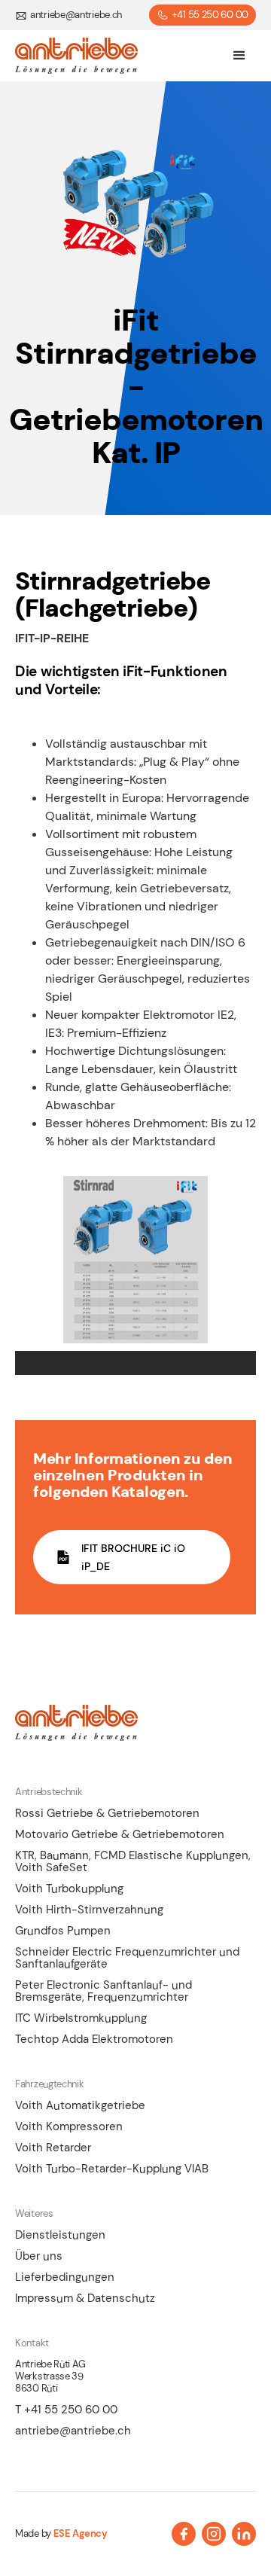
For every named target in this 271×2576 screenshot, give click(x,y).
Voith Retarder (53, 2148)
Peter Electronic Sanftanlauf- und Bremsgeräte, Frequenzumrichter (104, 1991)
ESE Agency (81, 2534)
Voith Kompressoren (69, 2126)
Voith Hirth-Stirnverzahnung (89, 1910)
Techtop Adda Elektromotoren (94, 2039)
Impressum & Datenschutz (85, 2298)
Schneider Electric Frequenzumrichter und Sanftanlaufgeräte (127, 1958)
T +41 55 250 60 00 (66, 2410)
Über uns (39, 2256)
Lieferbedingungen (65, 2277)
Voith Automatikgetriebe (80, 2105)
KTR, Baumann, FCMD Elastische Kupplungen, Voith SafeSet (133, 1861)
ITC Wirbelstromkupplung (81, 2018)
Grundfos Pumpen (63, 1931)
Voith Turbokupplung (69, 1889)
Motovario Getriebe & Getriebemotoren (120, 1834)
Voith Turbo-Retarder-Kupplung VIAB (112, 2169)
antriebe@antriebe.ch (73, 2431)
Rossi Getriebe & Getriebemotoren (107, 1813)
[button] (239, 56)
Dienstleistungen (60, 2235)
